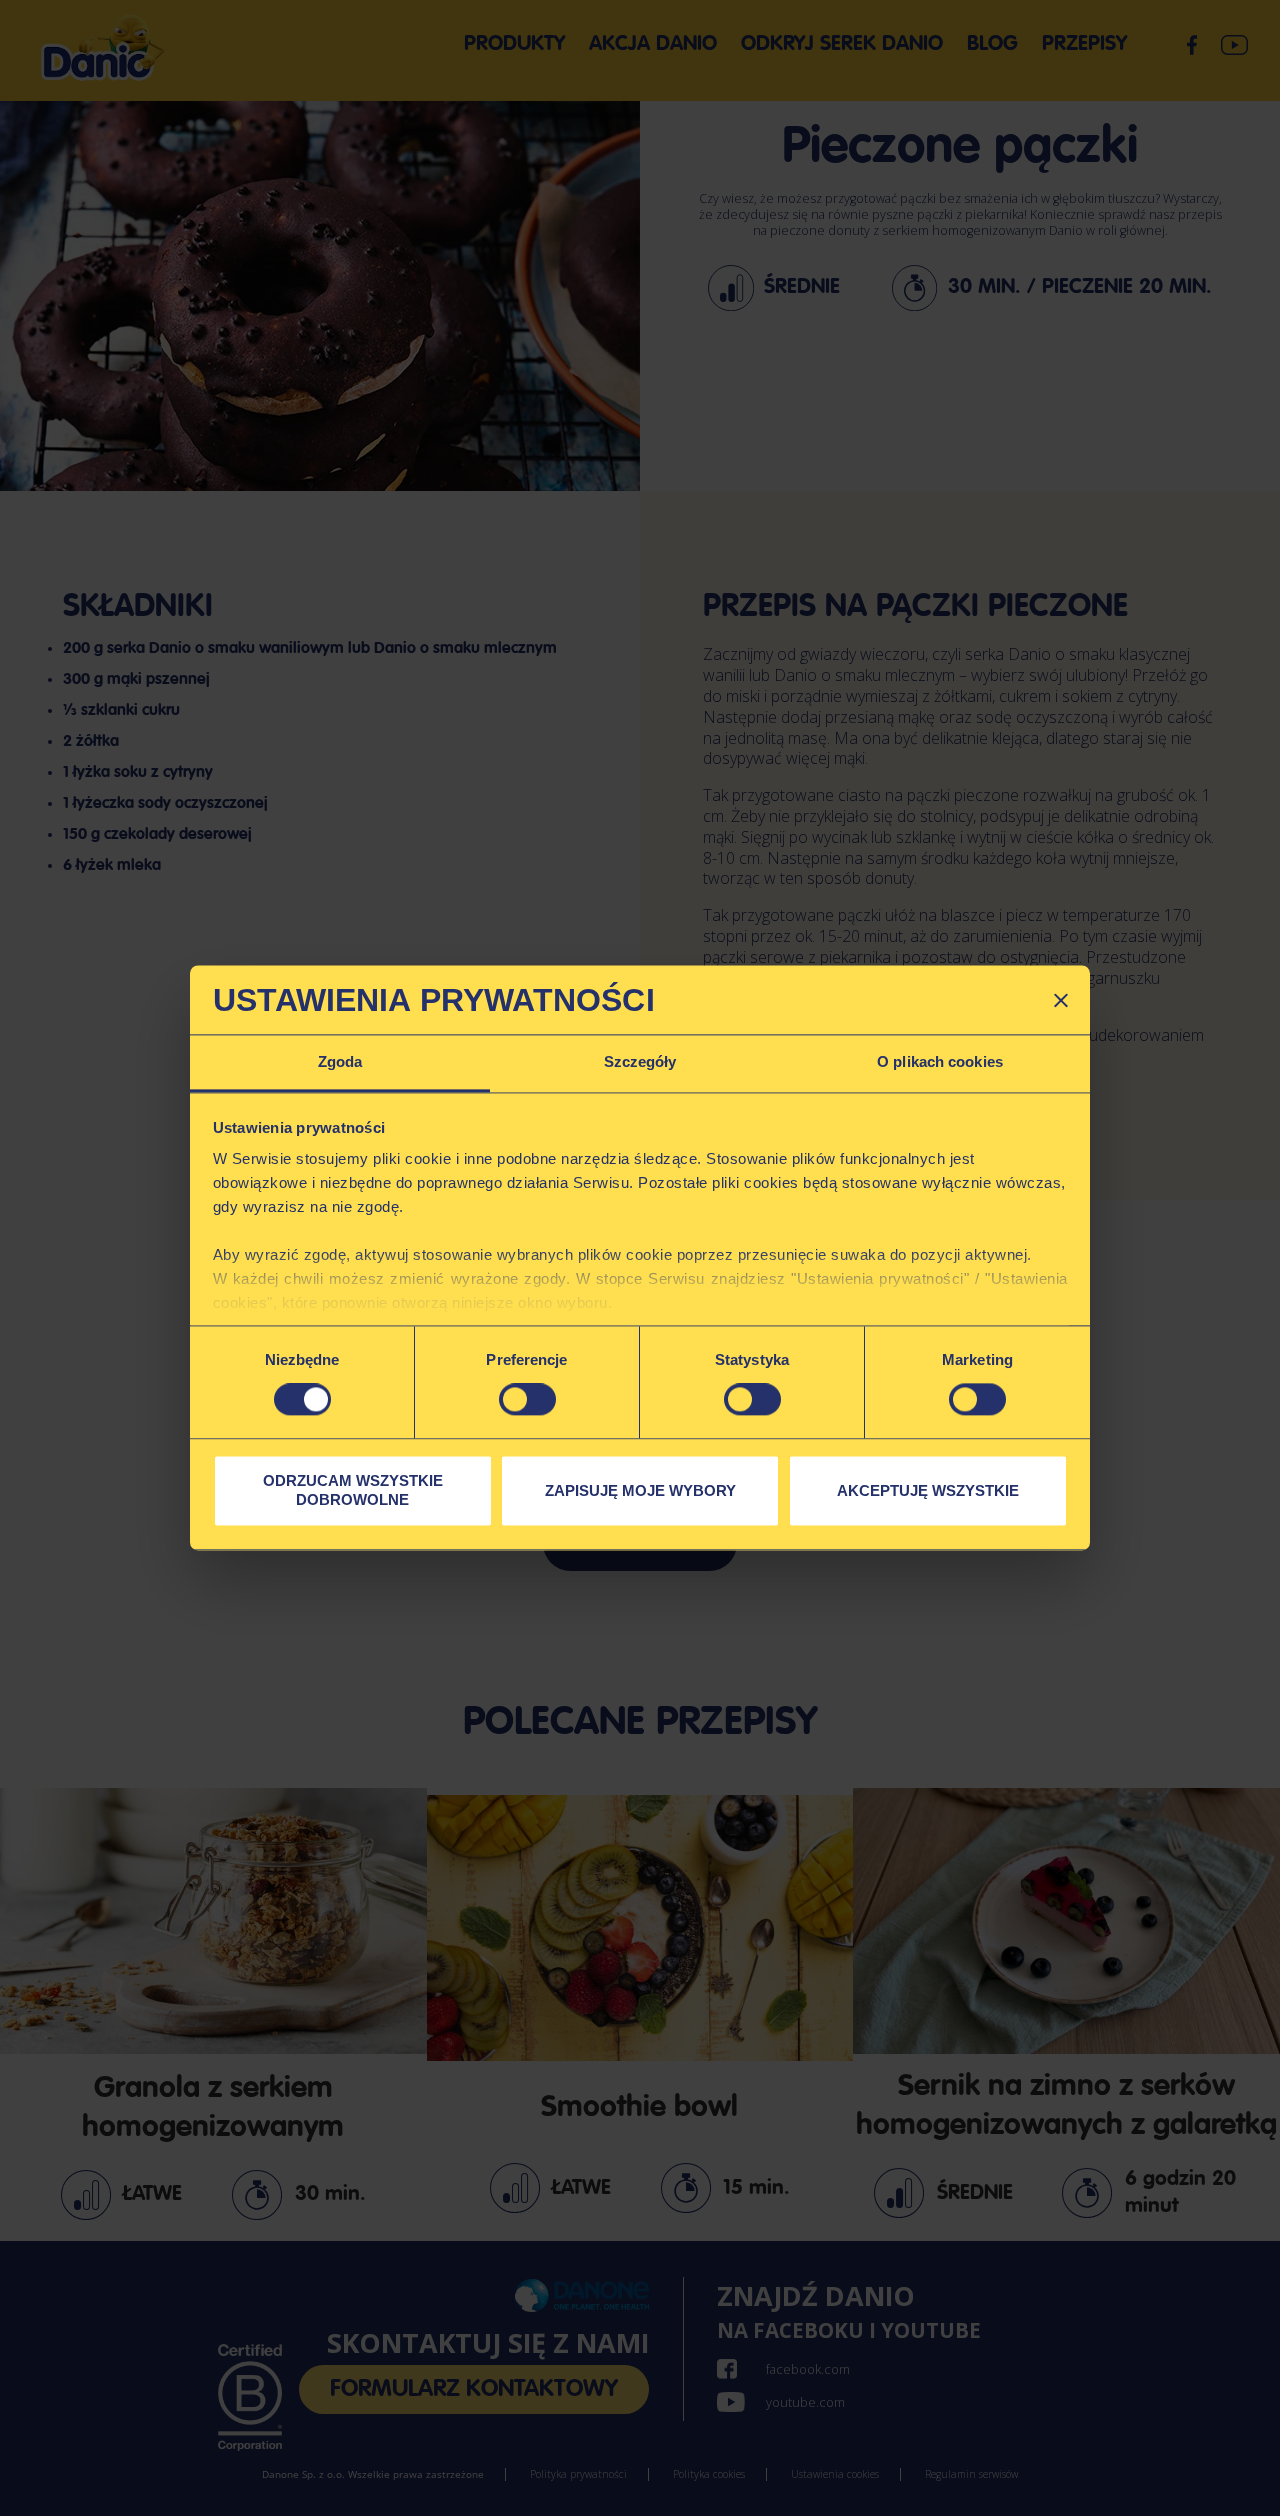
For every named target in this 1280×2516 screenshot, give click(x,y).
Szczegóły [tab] (640, 1061)
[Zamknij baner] (1061, 1000)
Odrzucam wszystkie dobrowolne (353, 1490)
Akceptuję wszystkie (928, 1490)
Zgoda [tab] (340, 1061)
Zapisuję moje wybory (640, 1490)
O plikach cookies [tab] (940, 1061)
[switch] (527, 1400)
